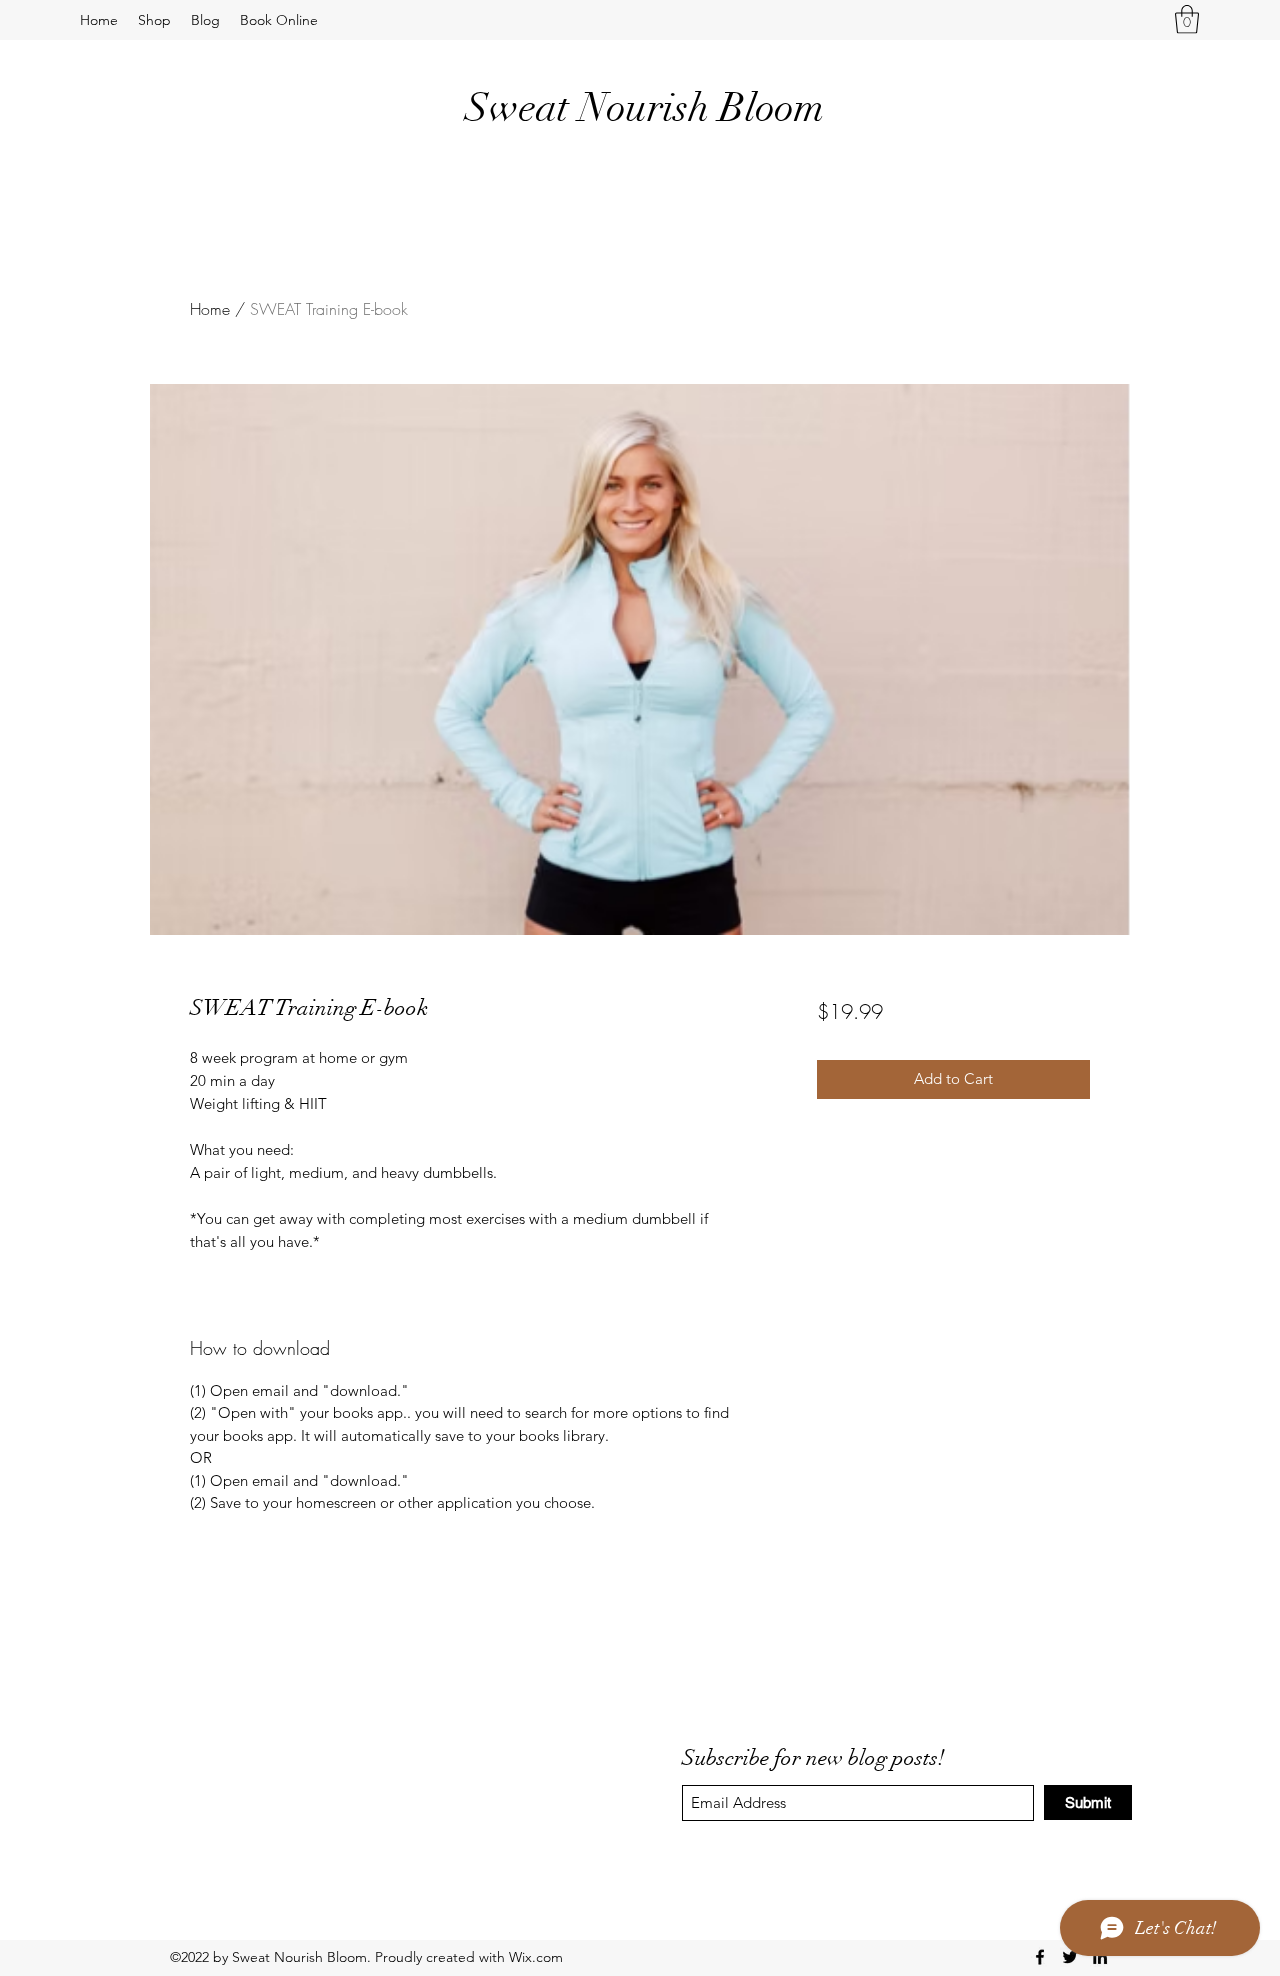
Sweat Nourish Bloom (644, 108)
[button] (1187, 19)
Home (210, 309)
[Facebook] (1040, 1957)
